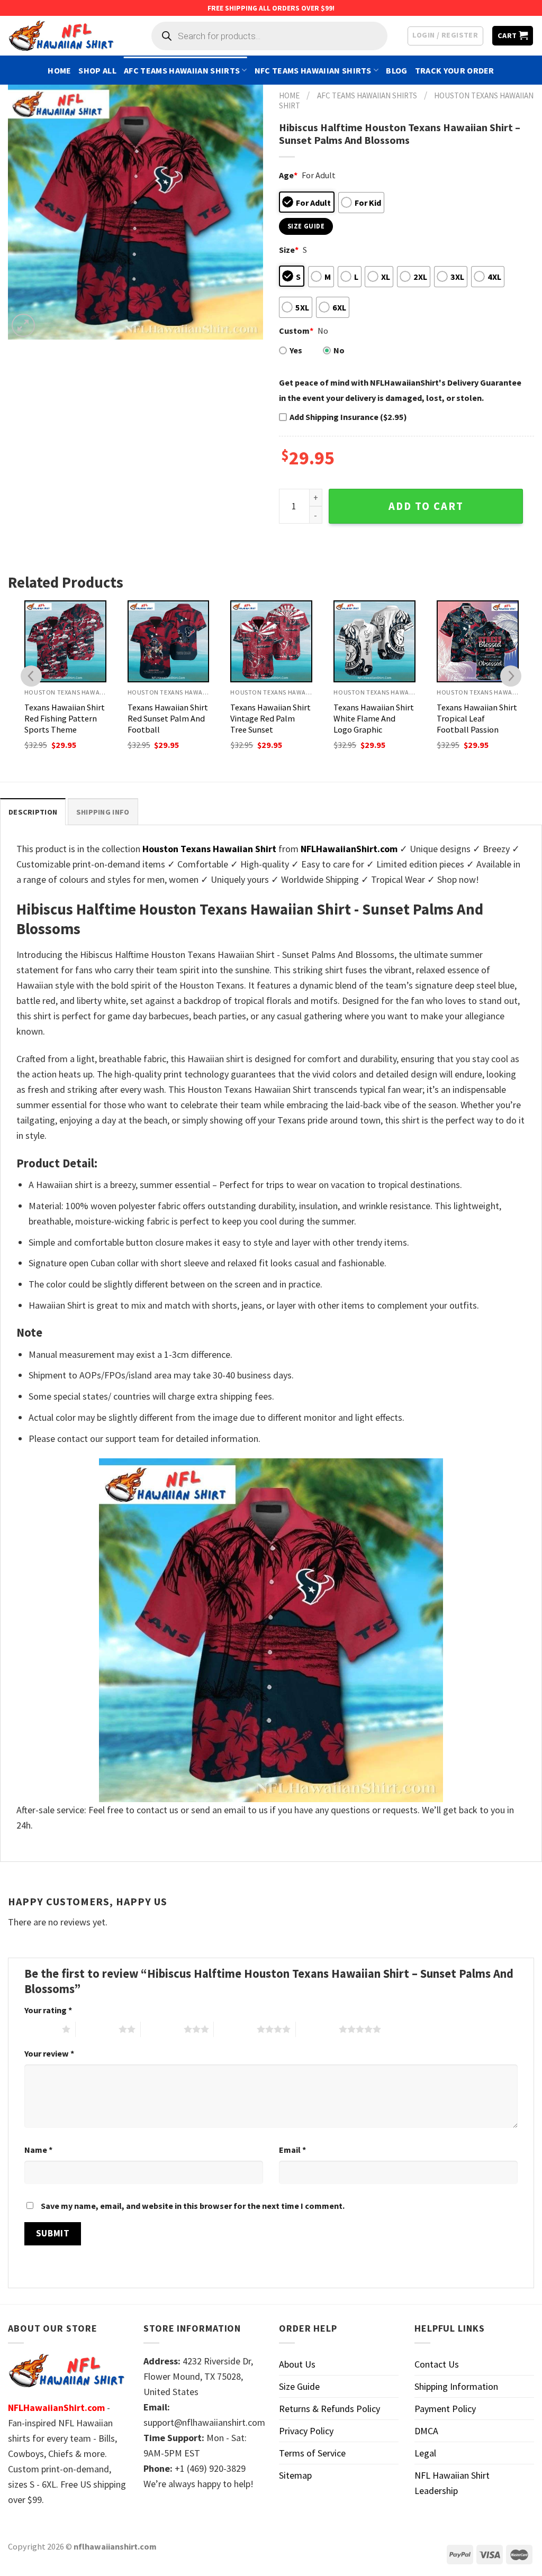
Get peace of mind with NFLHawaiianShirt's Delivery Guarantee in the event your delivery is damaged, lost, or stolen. (400, 390)
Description (33, 812)
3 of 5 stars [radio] (162, 2029)
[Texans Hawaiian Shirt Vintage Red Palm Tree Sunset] (271, 641)
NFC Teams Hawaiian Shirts (313, 70)
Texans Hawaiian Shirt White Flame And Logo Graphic (374, 718)
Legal (425, 2453)
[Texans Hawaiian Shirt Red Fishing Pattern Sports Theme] (65, 641)
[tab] (33, 812)
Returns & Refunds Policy (329, 2409)
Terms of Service (312, 2453)
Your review (49, 2053)
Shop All (97, 70)
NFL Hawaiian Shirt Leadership (452, 2483)
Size (289, 250)
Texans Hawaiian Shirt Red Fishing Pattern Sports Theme (65, 718)
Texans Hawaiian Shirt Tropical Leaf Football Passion (477, 718)
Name (38, 2150)
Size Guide (299, 2386)
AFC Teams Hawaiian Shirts (182, 70)
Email (292, 2150)
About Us (297, 2364)
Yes (296, 350)
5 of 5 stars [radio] (317, 2029)
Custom (296, 331)
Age (288, 175)
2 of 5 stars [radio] (97, 2029)
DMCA (426, 2431)
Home (59, 70)
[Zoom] (23, 325)
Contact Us (437, 2364)
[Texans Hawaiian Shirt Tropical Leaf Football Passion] (478, 641)
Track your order (455, 70)
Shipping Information (456, 2386)
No (339, 350)
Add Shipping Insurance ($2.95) (348, 417)
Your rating (48, 2010)
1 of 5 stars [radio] (40, 2029)
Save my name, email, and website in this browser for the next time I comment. (193, 2206)
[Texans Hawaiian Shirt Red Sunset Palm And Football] (169, 641)
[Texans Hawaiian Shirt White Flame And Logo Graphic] (374, 641)
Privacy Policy (306, 2431)
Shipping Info (103, 812)
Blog (396, 70)
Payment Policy (445, 2409)
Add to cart (426, 506)
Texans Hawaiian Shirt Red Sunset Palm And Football (168, 718)
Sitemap (295, 2475)
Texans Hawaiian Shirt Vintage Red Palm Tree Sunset (270, 718)
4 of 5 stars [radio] (235, 2029)
